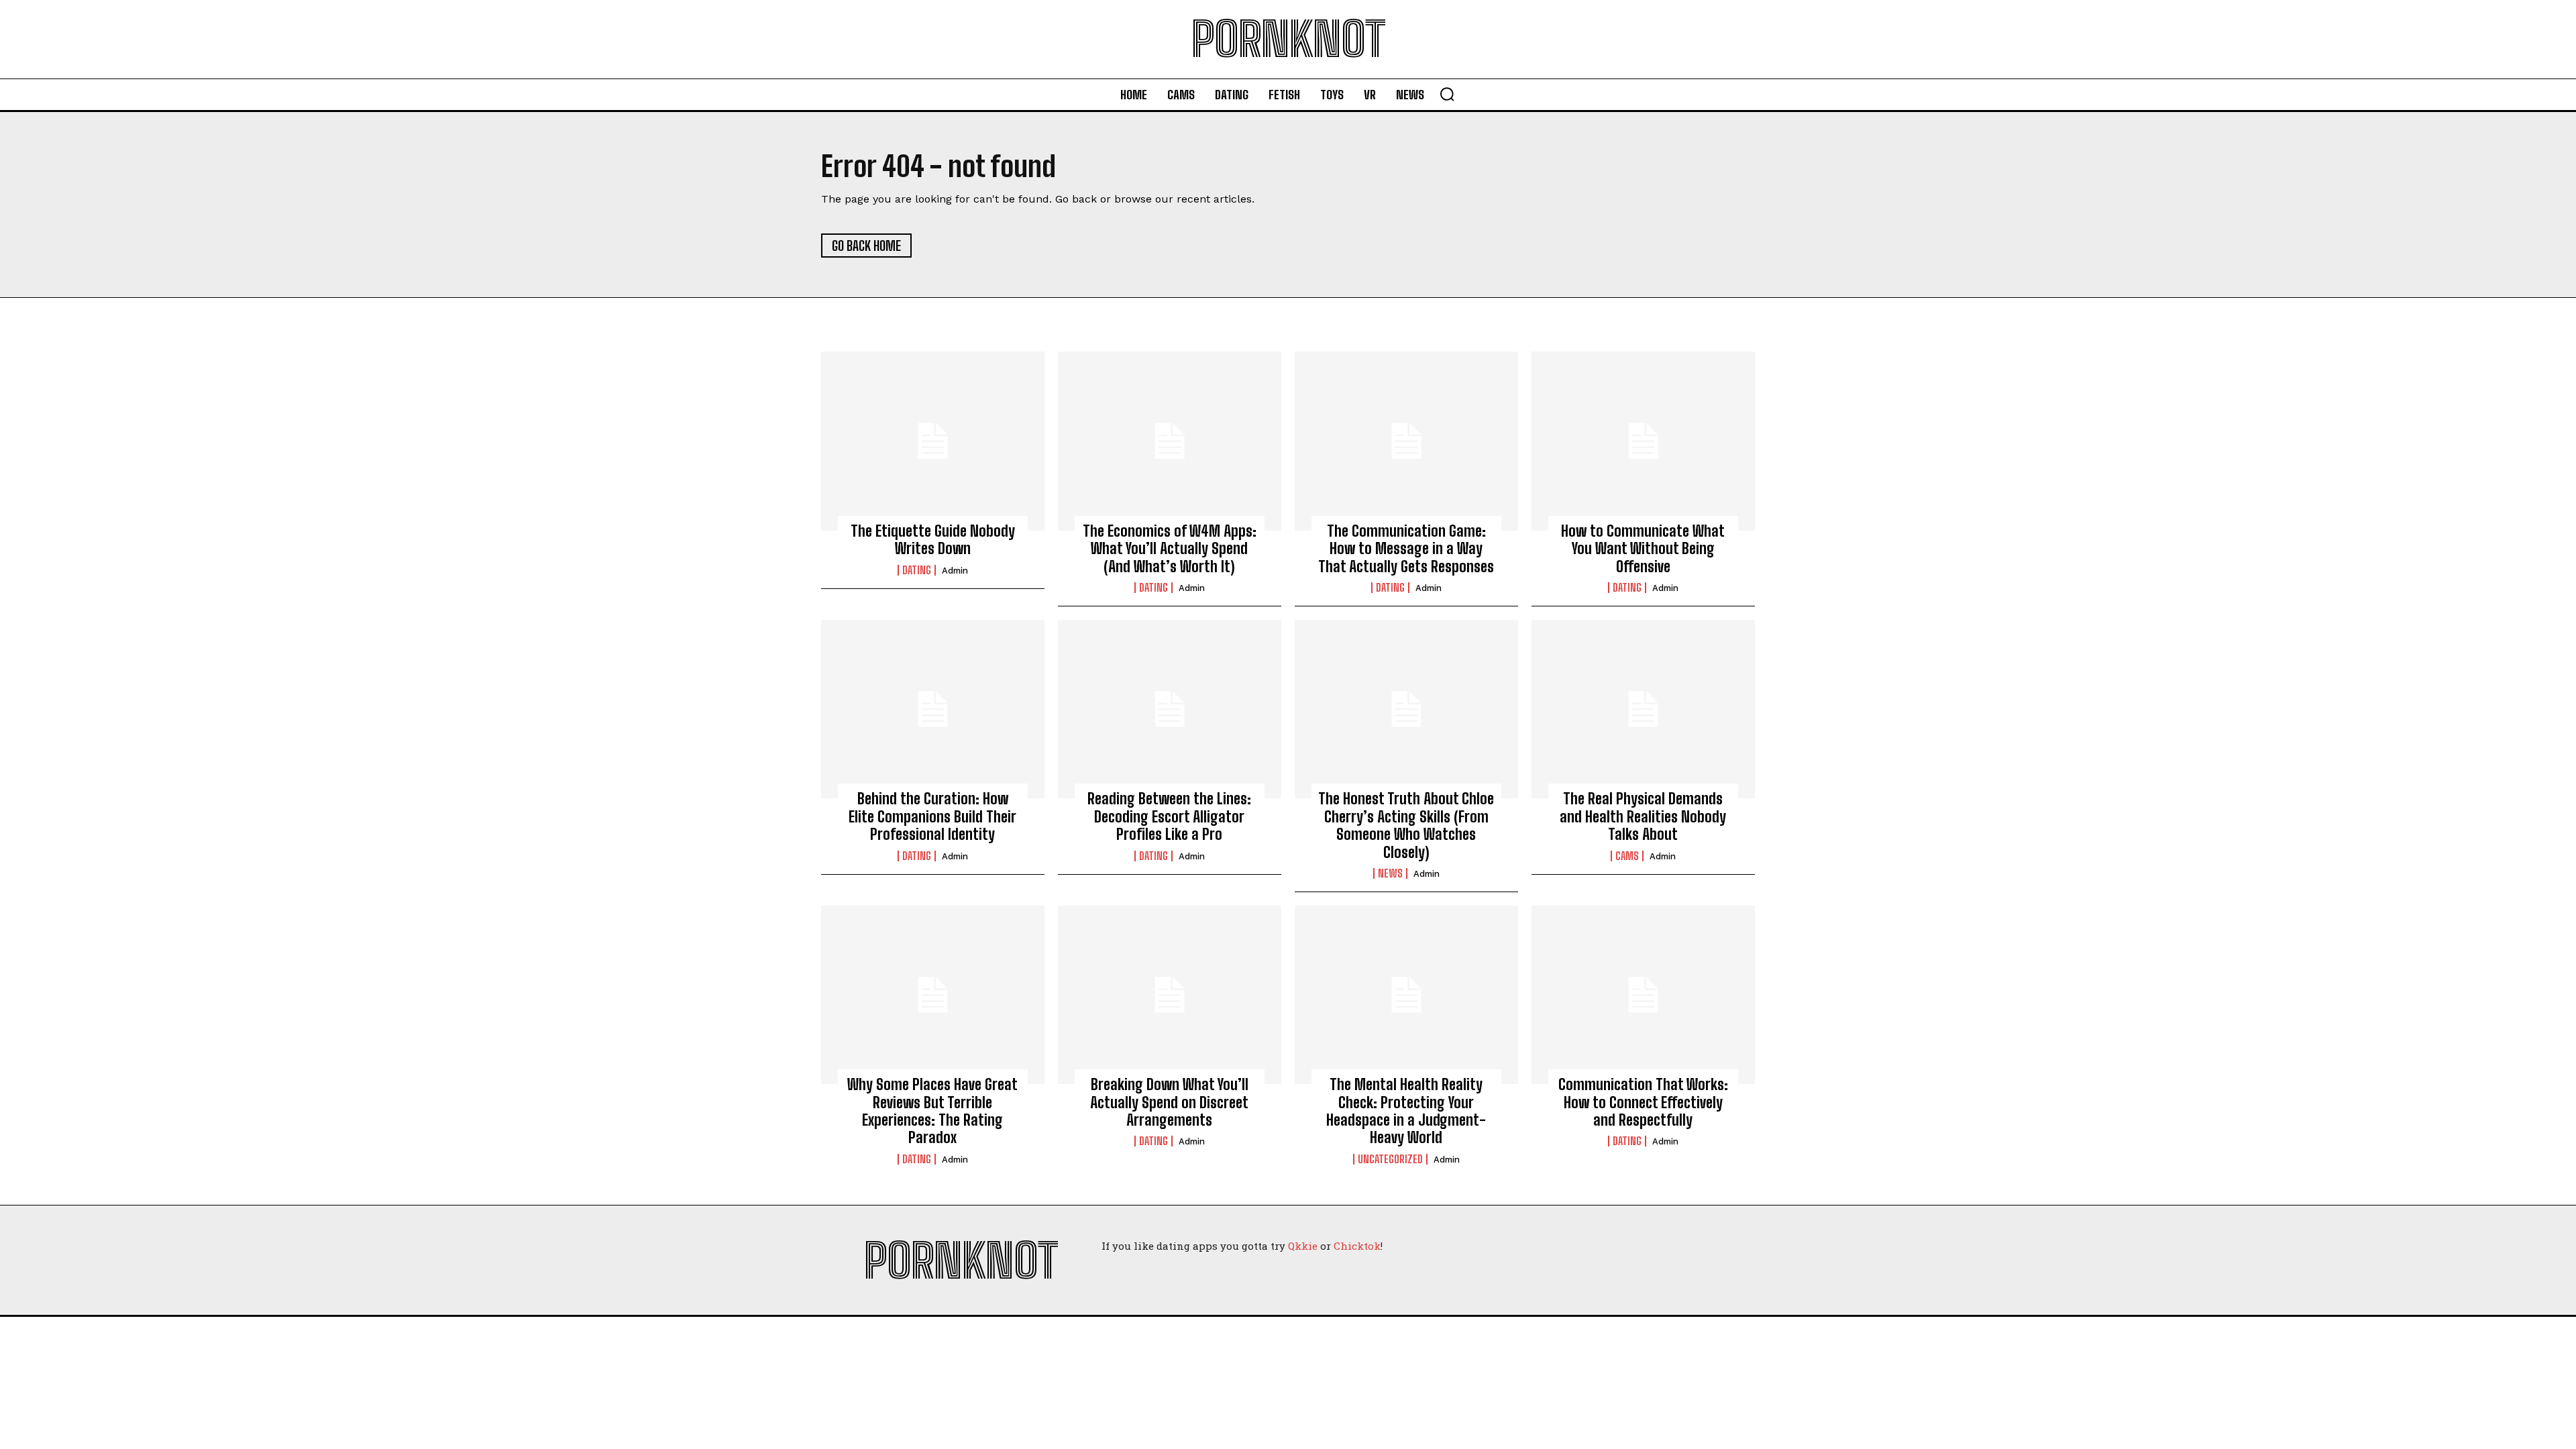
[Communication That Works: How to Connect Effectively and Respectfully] (1643, 995)
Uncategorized (1390, 1159)
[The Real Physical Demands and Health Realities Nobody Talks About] (1643, 709)
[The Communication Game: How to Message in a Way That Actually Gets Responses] (1406, 441)
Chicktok (1357, 1246)
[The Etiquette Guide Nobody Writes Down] (933, 441)
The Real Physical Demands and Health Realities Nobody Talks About (1643, 816)
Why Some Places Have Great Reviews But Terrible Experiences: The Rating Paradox (932, 1111)
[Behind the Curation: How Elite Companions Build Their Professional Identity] (933, 709)
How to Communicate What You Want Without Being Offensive (1643, 549)
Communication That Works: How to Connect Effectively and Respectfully (1643, 1102)
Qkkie (1303, 1246)
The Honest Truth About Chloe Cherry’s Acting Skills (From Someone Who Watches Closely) (1406, 825)
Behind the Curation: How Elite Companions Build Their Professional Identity (932, 816)
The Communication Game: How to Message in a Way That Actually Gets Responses (1406, 549)
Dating (917, 570)
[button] (1447, 94)
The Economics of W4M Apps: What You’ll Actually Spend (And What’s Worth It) (1170, 549)
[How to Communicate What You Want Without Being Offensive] (1643, 441)
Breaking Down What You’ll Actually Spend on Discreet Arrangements (1169, 1102)
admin (955, 571)
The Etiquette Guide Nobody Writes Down (933, 540)
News (1390, 873)
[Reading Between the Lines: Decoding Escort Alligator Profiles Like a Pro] (1170, 709)
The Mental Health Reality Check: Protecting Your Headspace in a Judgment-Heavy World (1406, 1111)
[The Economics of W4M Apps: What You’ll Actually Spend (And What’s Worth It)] (1170, 441)
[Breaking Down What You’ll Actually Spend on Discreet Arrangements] (1170, 995)
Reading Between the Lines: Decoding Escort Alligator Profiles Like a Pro (1169, 816)
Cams (1627, 856)
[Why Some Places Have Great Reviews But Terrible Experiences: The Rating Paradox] (933, 995)
